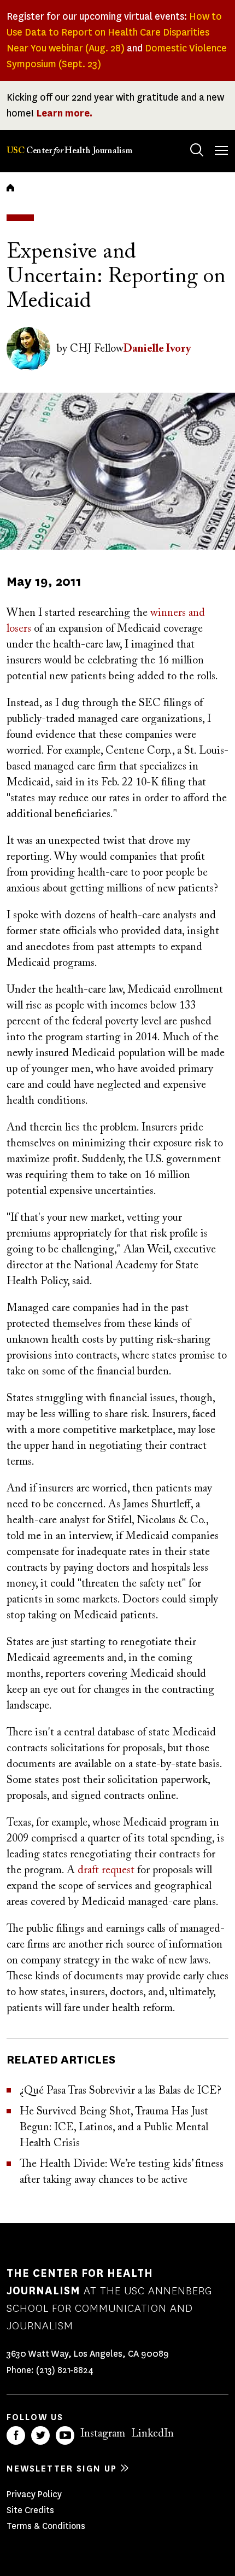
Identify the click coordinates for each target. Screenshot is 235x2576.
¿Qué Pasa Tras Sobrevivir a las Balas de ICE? (121, 2091)
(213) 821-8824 (65, 2370)
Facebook (16, 2435)
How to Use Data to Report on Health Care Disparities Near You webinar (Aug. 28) (114, 32)
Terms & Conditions (46, 2526)
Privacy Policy (34, 2494)
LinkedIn (152, 2434)
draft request (106, 1870)
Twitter (40, 2435)
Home (10, 188)
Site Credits (30, 2510)
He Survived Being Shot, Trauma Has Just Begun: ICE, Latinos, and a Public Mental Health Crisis (114, 2128)
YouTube (65, 2435)
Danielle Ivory (157, 349)
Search (197, 150)
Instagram (103, 2434)
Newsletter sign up (62, 2469)
